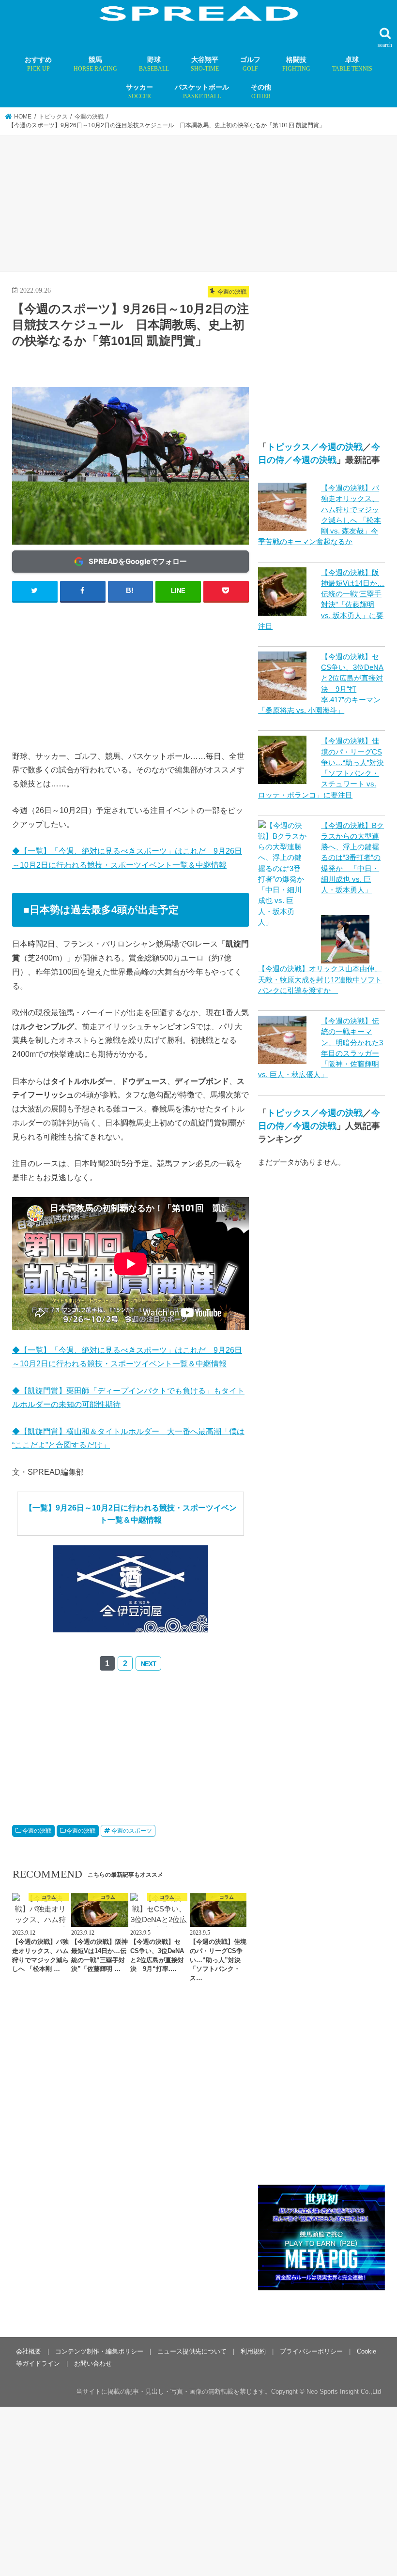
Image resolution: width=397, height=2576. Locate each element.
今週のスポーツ (132, 1831)
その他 (261, 91)
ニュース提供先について (192, 2351)
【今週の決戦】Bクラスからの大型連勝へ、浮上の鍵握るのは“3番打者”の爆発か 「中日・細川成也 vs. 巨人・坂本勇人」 (352, 858)
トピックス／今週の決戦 (315, 447)
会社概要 (29, 2351)
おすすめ (38, 64)
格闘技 (296, 64)
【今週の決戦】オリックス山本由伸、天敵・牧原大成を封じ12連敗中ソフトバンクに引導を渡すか (320, 979)
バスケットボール (202, 91)
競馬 (95, 64)
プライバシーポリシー (311, 2351)
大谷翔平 (205, 64)
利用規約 (253, 2351)
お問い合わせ (93, 2363)
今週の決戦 (37, 1831)
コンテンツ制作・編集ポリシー (99, 2351)
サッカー (139, 91)
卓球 (352, 64)
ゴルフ (250, 64)
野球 (154, 64)
